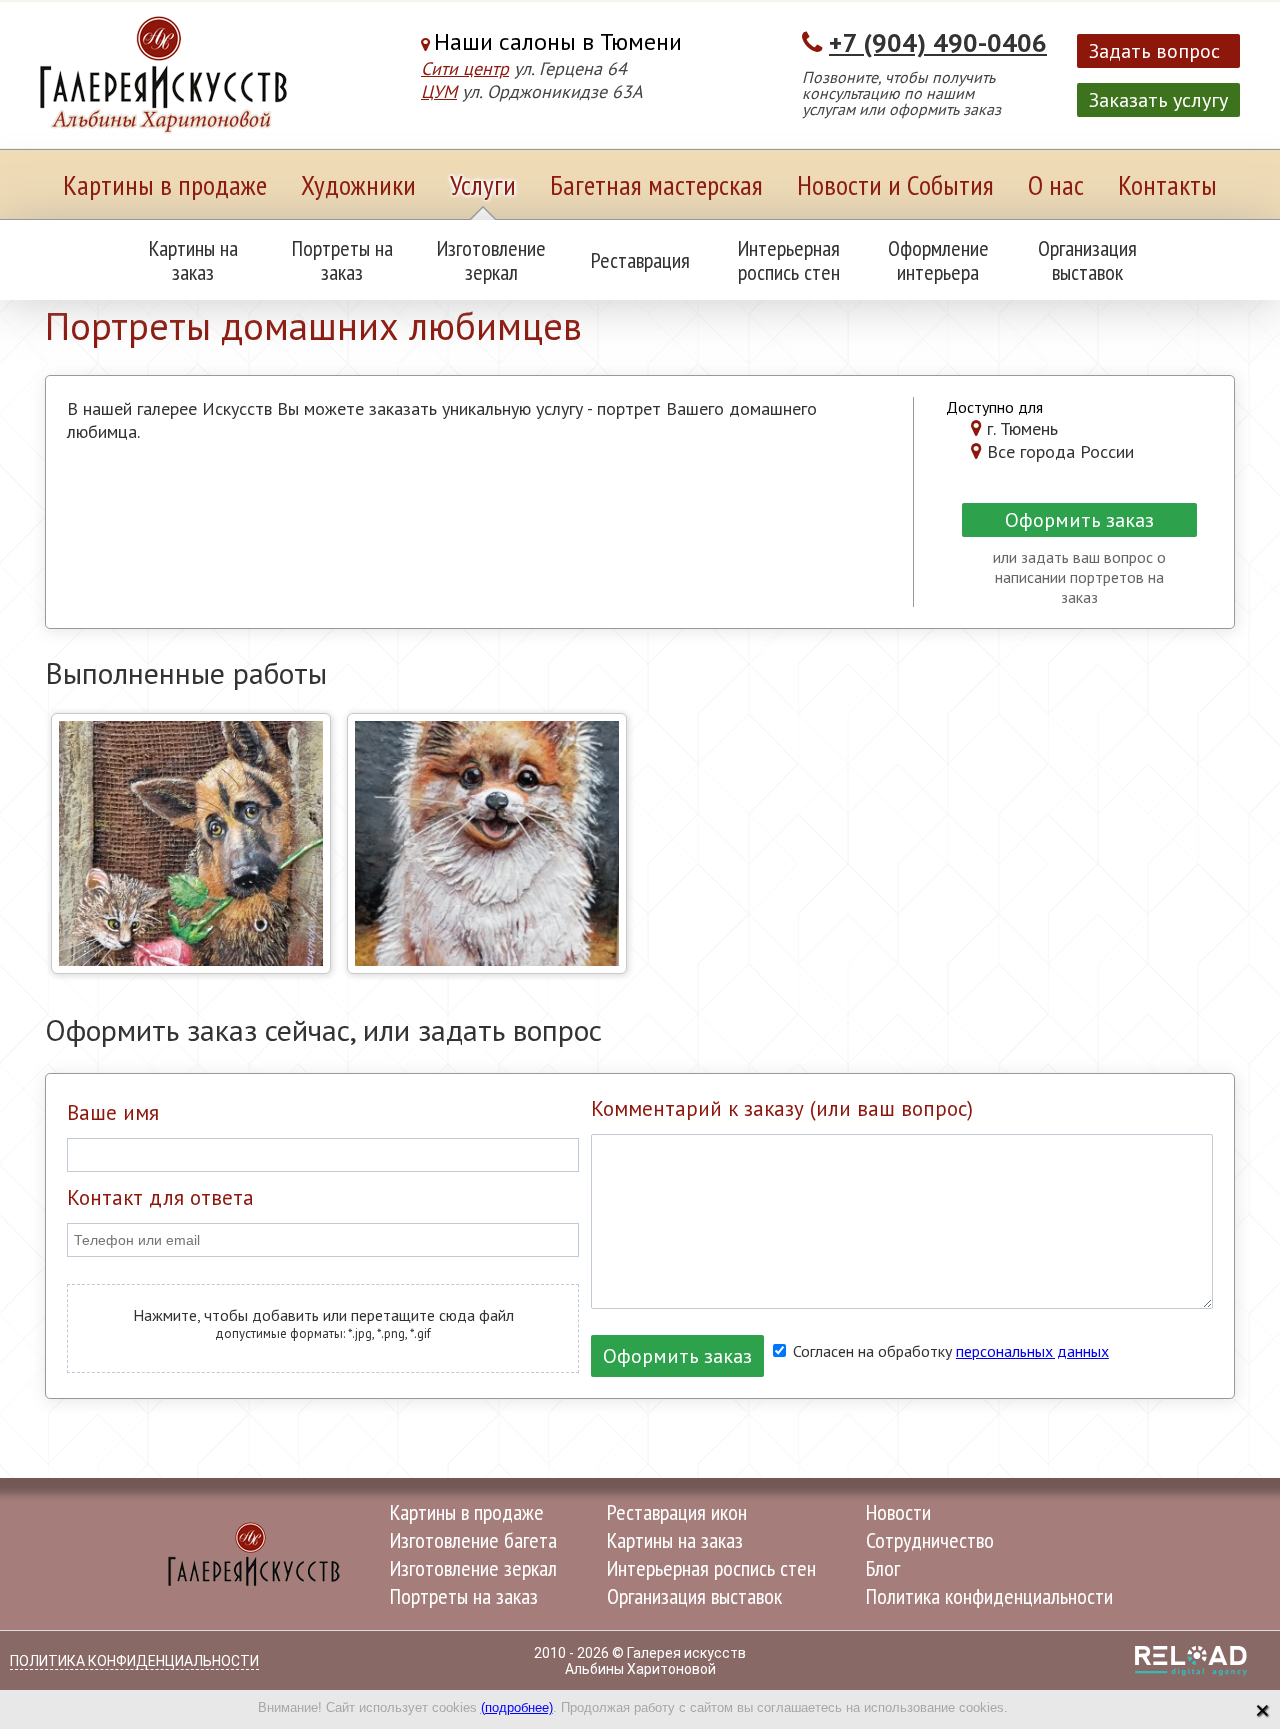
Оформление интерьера (938, 260)
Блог (883, 1568)
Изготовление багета (473, 1540)
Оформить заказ (1079, 520)
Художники (358, 184)
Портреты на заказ (342, 260)
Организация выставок (1087, 260)
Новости (898, 1512)
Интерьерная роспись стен (789, 260)
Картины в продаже (165, 184)
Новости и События (895, 184)
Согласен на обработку (949, 1351)
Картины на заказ (193, 260)
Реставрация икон (677, 1512)
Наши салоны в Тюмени (558, 41)
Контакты (1167, 184)
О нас (1056, 184)
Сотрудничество (930, 1540)
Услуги (483, 184)
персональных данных (1032, 1351)
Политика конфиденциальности (989, 1596)
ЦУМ (439, 91)
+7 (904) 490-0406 (938, 42)
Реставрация (640, 260)
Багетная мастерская (656, 184)
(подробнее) (517, 1707)
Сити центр (465, 68)
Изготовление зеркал (491, 260)
